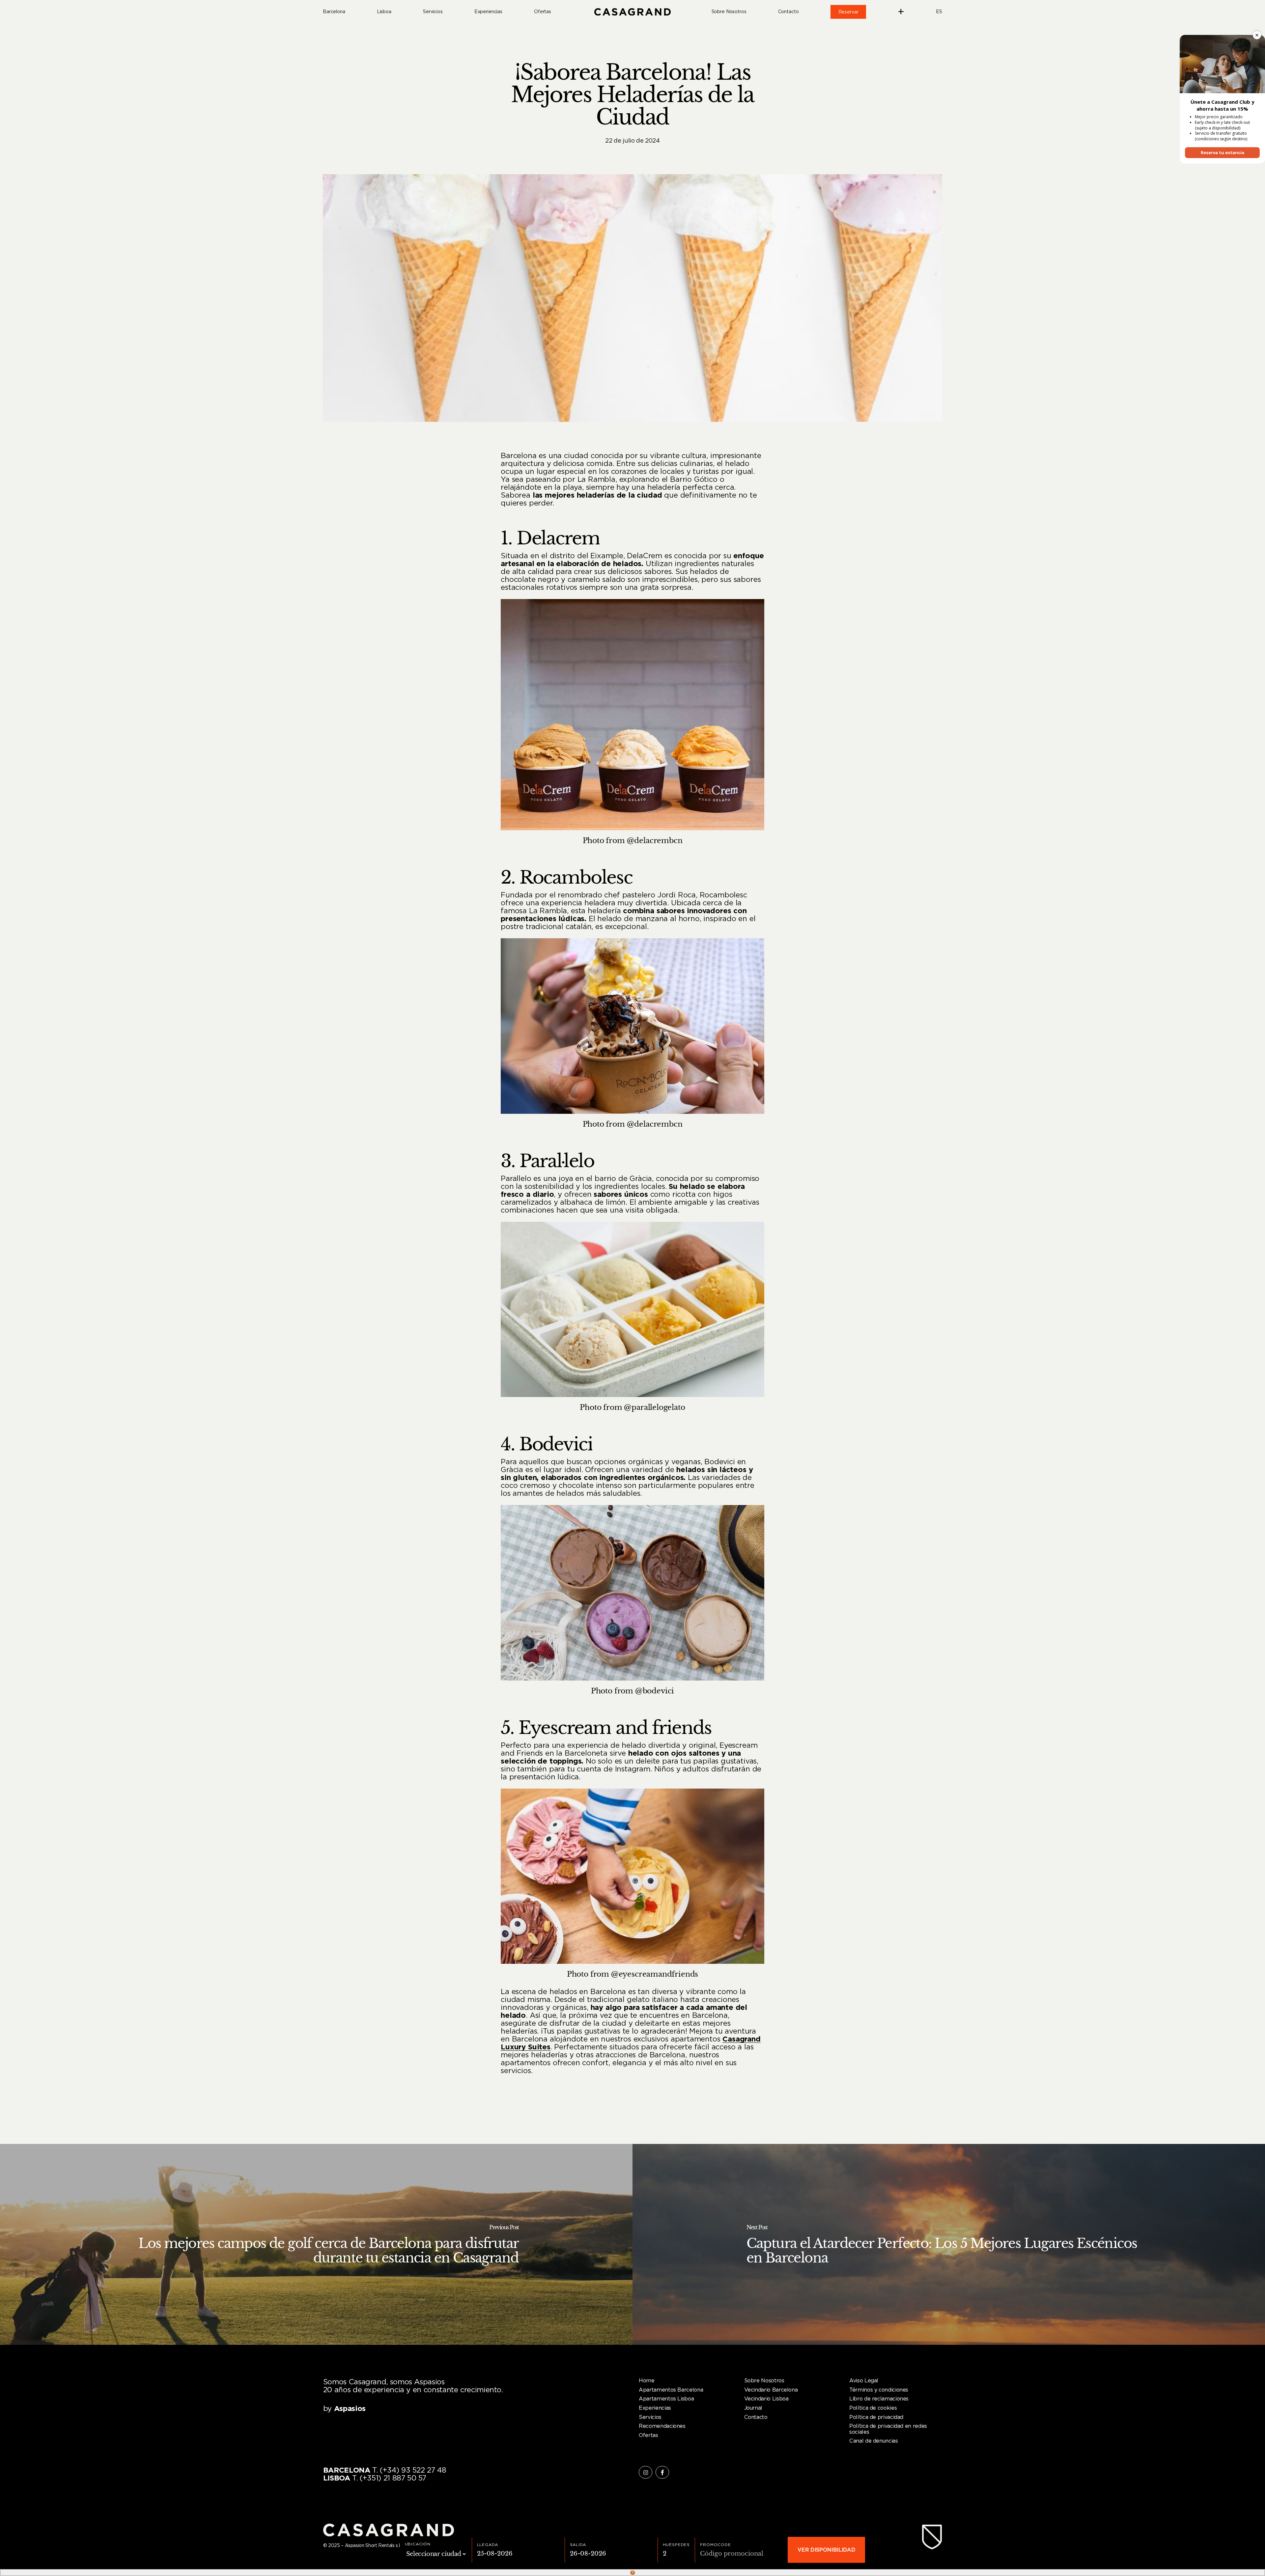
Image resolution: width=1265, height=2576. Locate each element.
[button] (647, 2381)
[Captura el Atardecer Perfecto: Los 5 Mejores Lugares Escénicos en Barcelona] (949, 2244)
